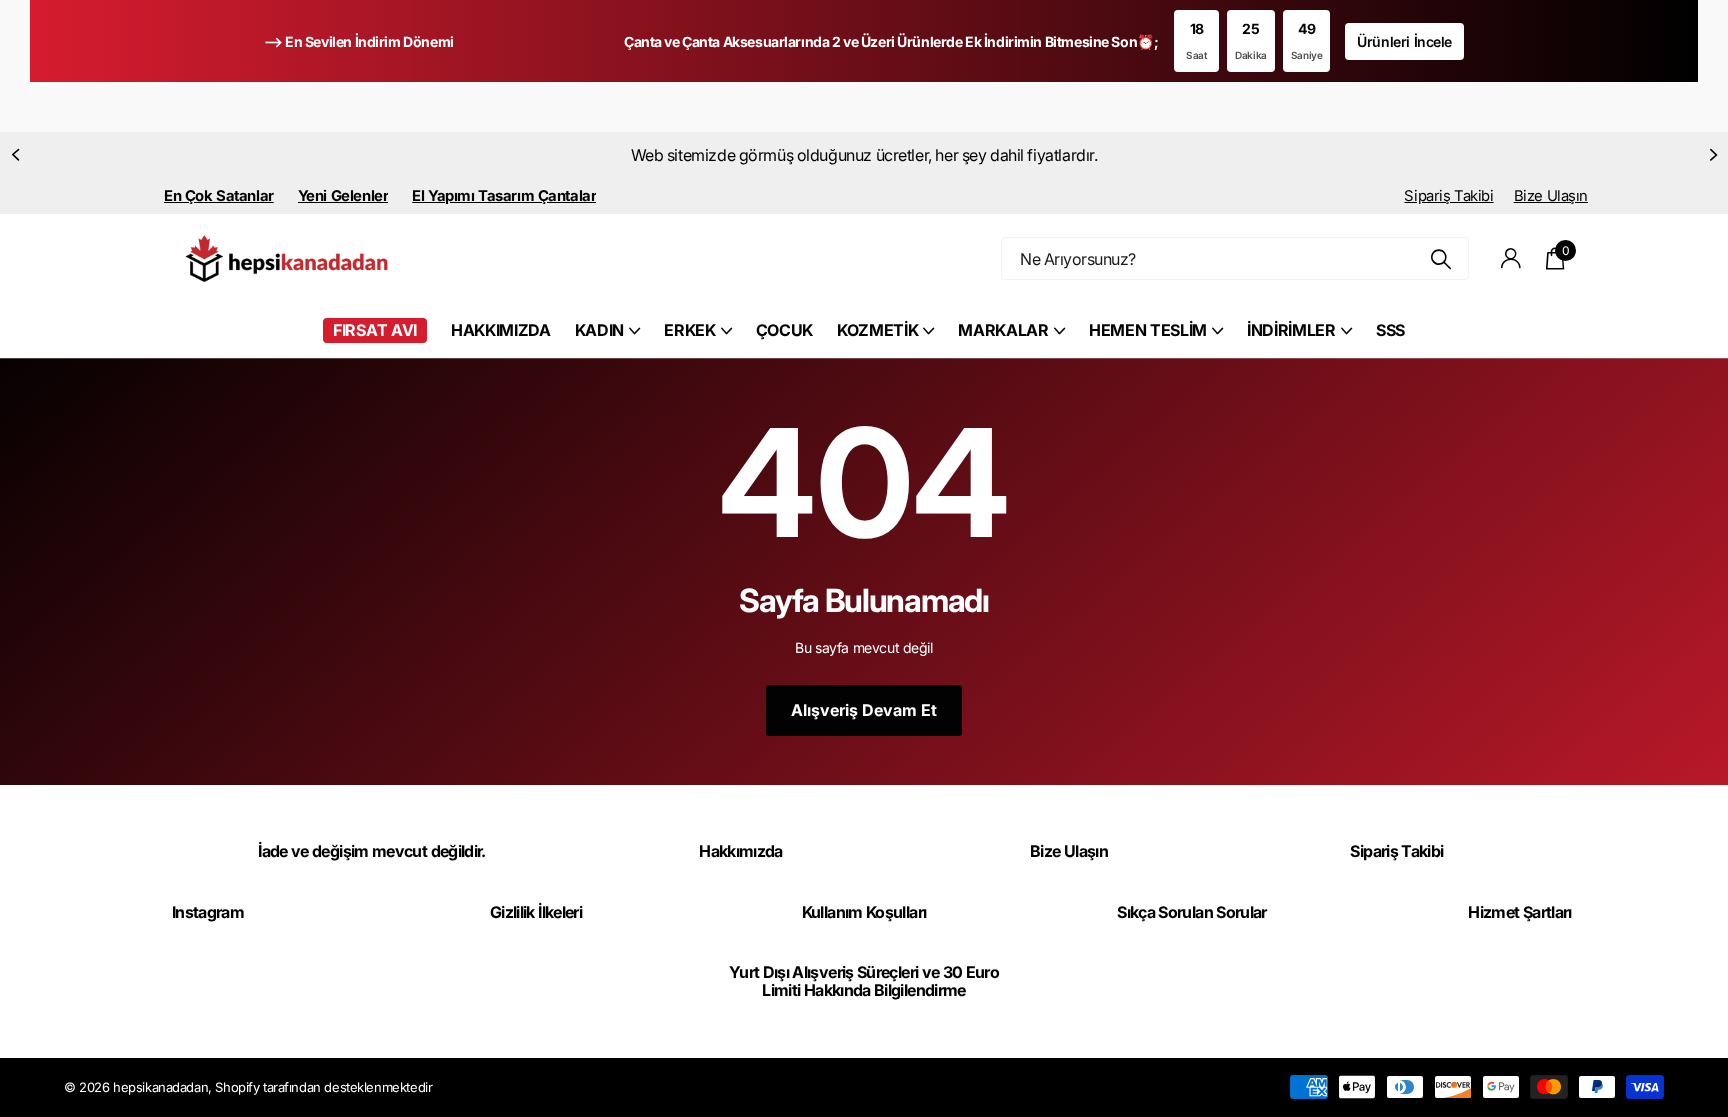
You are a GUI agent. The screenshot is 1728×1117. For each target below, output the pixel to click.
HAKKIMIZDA (501, 330)
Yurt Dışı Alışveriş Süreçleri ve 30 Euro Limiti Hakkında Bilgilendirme (864, 981)
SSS (1390, 330)
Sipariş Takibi (1448, 196)
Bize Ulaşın (1551, 196)
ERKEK (689, 330)
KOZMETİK (877, 330)
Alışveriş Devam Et (864, 710)
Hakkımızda (741, 851)
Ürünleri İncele (1404, 41)
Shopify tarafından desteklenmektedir (323, 1087)
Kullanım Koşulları (864, 912)
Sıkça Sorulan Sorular (1192, 912)
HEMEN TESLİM (1148, 330)
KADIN (599, 330)
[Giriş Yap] (1511, 258)
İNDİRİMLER (1291, 330)
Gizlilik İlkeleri (536, 912)
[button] (15, 155)
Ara (1441, 258)
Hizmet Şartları (1519, 912)
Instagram (208, 912)
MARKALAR (1003, 330)
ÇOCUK (784, 330)
